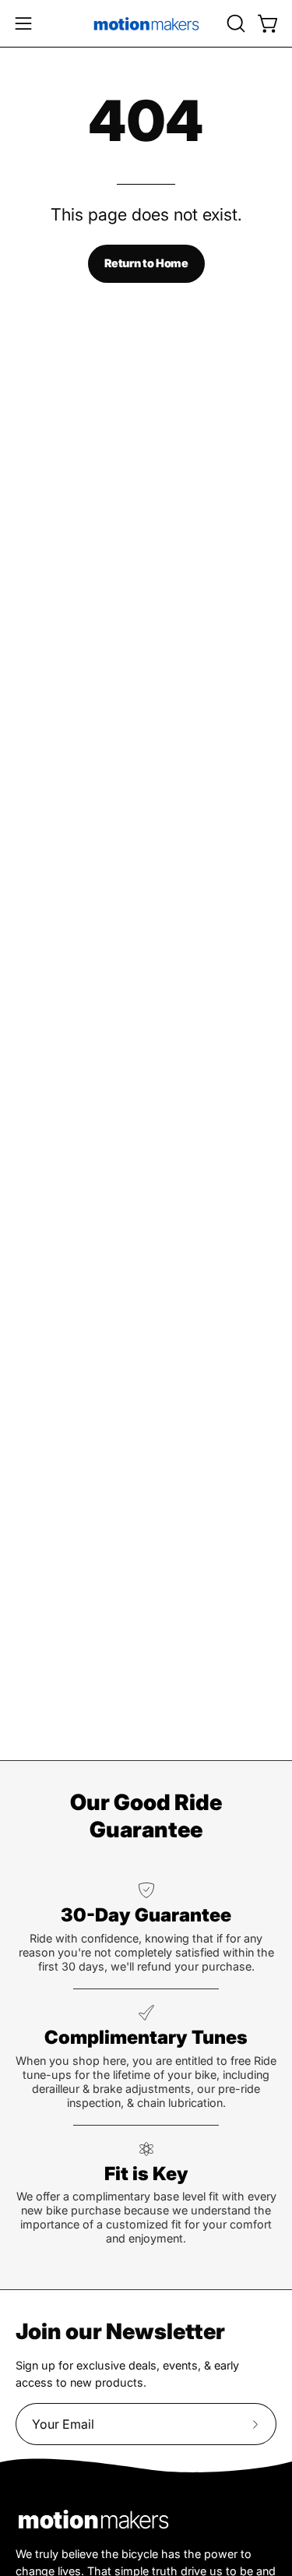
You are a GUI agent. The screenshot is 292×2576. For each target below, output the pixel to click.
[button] (234, 23)
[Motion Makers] (146, 23)
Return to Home (146, 263)
